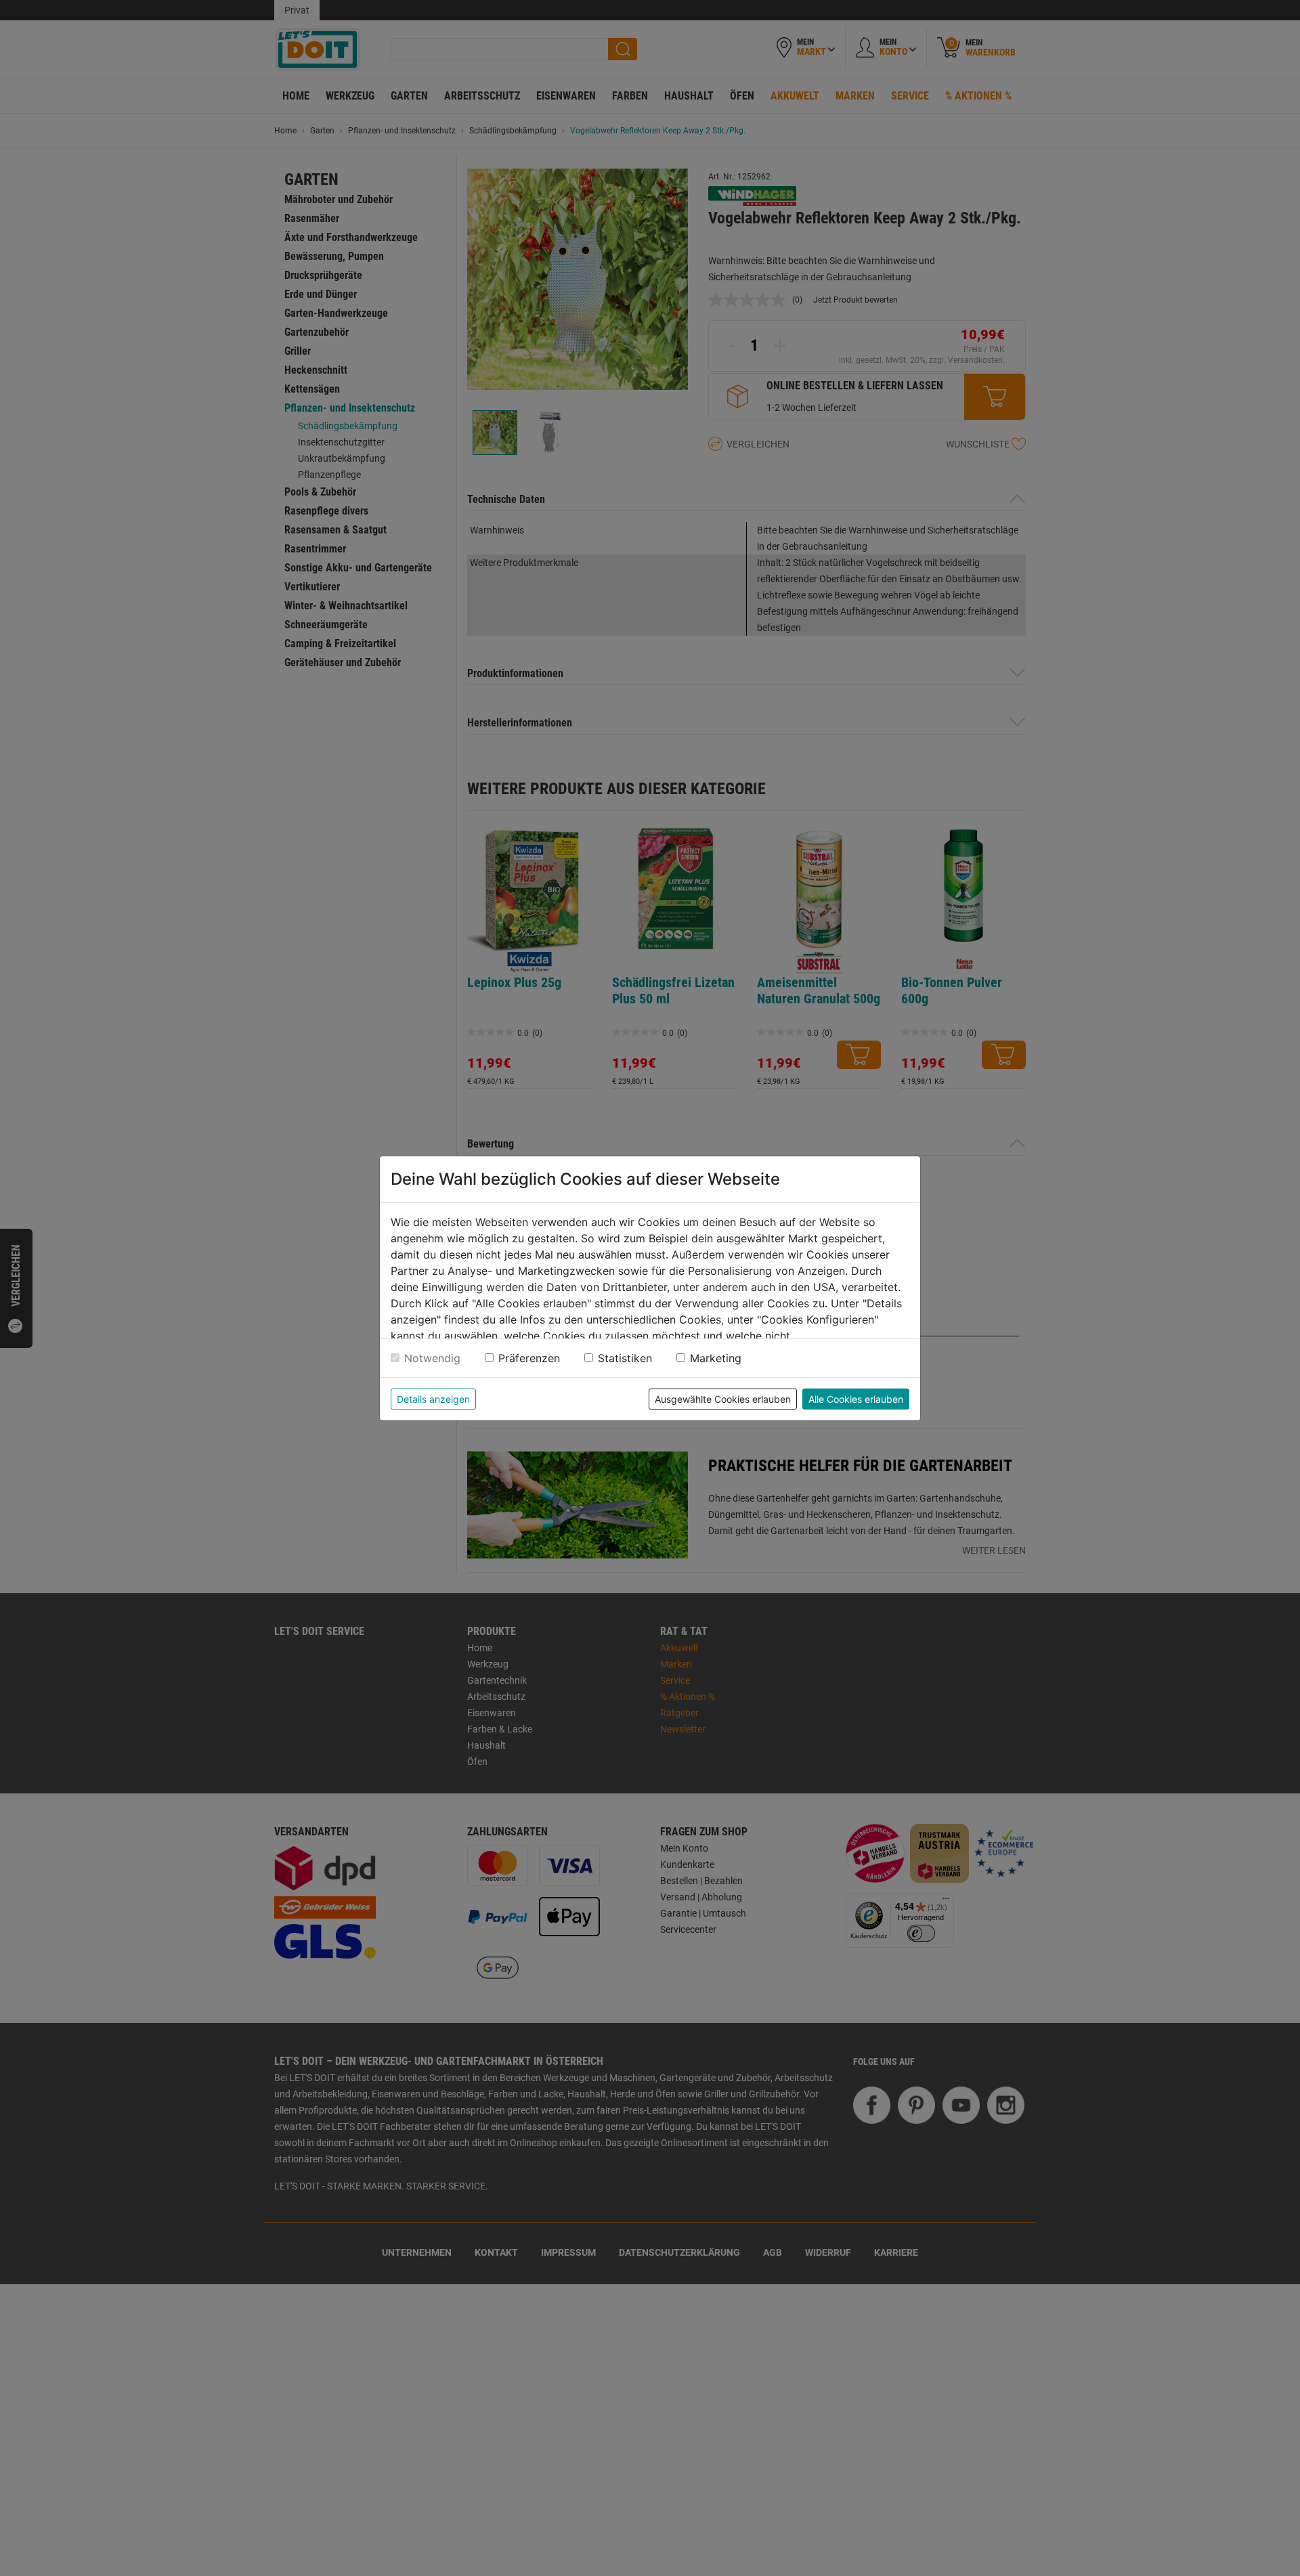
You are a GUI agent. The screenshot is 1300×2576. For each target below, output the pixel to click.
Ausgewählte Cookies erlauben (723, 1399)
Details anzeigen (433, 1399)
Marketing (716, 1358)
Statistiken (625, 1358)
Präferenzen (529, 1358)
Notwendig (432, 1358)
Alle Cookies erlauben (856, 1399)
